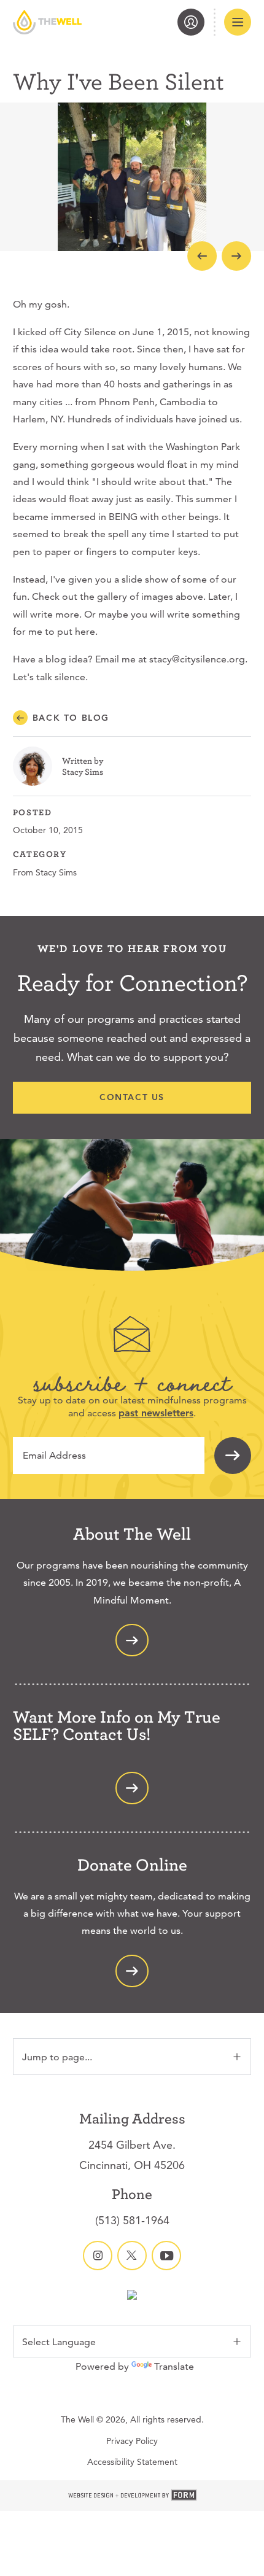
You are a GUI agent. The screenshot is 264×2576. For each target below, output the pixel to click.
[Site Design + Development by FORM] (132, 2496)
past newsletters (156, 1413)
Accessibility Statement (132, 2462)
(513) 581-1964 (132, 2220)
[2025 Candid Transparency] (132, 2296)
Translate (174, 2366)
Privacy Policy (132, 2441)
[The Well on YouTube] (166, 2256)
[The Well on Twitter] (132, 2256)
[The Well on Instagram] (98, 2256)
